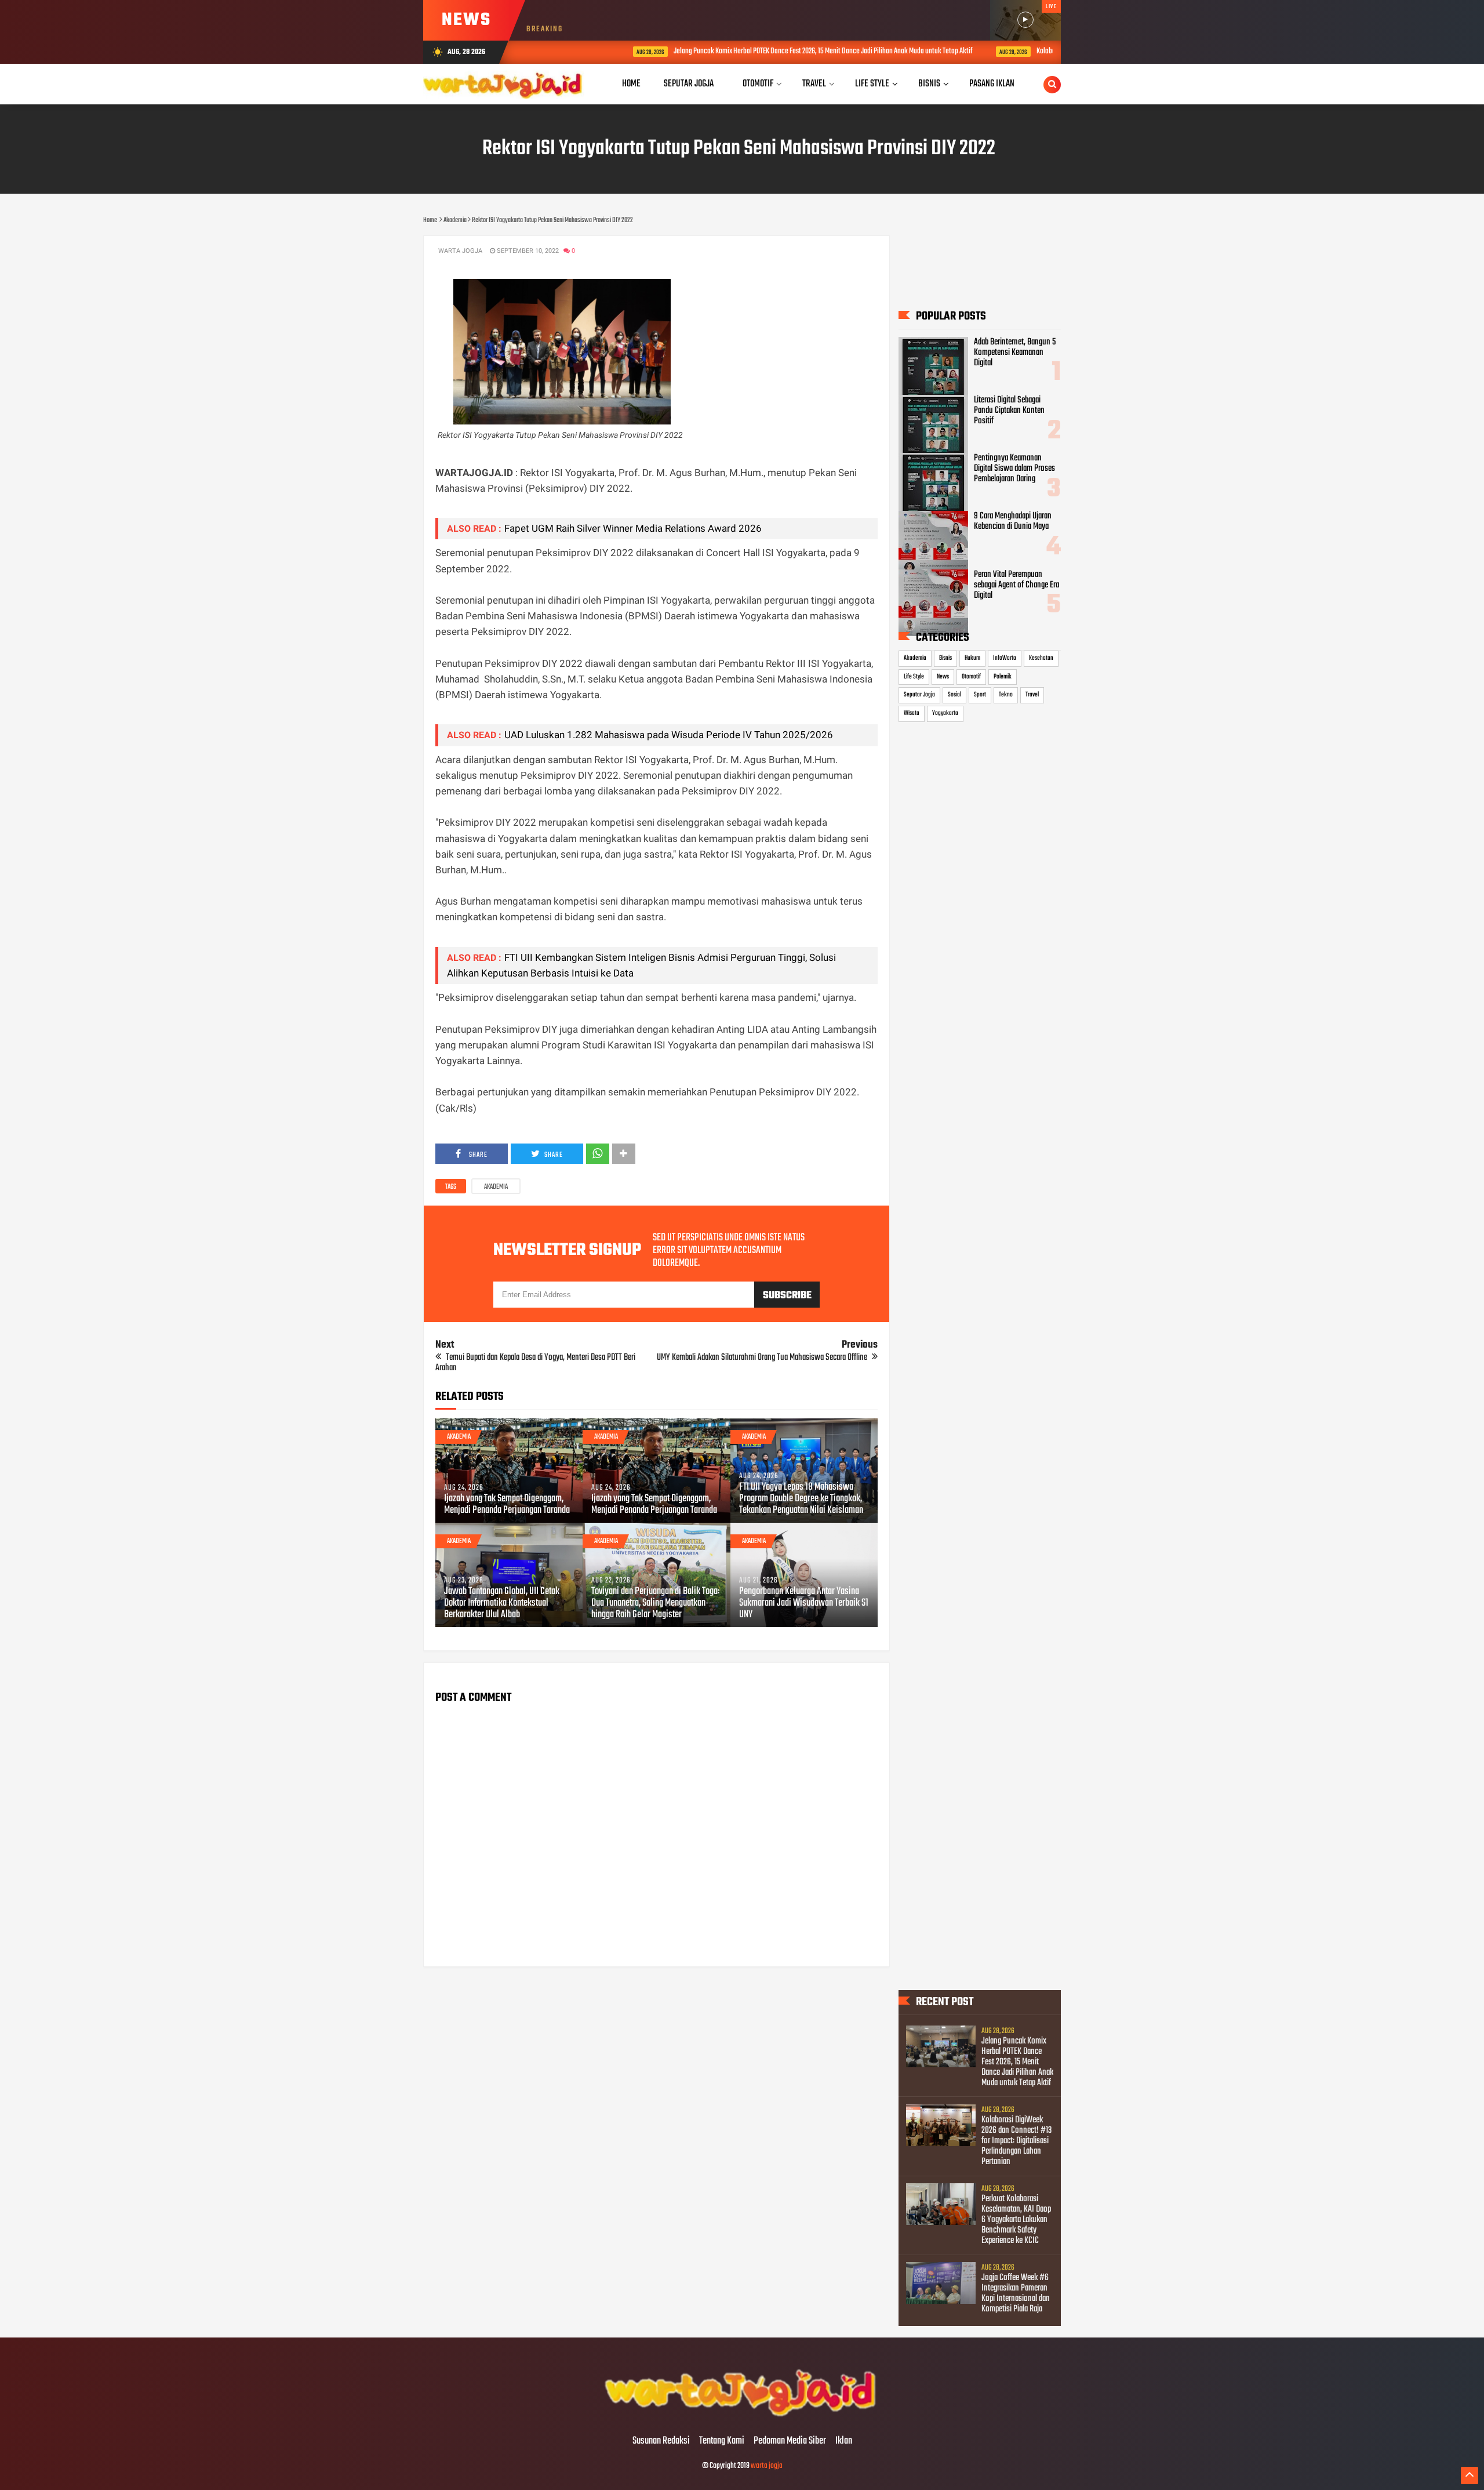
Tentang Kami (722, 2441)
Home (631, 84)
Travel (1032, 695)
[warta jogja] (742, 2417)
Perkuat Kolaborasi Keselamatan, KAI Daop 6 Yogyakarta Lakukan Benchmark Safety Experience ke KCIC (1016, 2220)
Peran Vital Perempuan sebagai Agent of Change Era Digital (1016, 585)
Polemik (1003, 677)
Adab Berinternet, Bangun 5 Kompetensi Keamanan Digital (1015, 353)
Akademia (496, 1187)
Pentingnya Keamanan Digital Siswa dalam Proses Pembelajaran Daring (1014, 469)
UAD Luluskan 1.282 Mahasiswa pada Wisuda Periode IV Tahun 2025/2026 (669, 735)
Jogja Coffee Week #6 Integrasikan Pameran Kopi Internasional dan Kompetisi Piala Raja (1016, 2293)
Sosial (954, 695)
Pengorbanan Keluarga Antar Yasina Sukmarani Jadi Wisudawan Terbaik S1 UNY (804, 1603)
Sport (980, 695)
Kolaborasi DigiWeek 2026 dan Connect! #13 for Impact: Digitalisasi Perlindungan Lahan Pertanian (1016, 2141)
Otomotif (971, 677)
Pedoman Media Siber (790, 2441)
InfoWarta (1005, 658)
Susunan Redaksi (661, 2441)
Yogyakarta (945, 713)
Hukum (972, 658)
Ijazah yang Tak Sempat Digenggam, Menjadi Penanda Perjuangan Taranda (507, 1505)
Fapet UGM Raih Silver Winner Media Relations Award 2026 (633, 528)
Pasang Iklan (992, 84)
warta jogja (767, 2466)
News (943, 677)
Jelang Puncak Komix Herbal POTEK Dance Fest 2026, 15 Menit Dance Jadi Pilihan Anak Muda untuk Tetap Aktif (746, 51)
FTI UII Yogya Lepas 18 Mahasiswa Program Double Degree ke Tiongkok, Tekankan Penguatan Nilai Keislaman (801, 1499)
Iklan (844, 2441)
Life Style (914, 677)
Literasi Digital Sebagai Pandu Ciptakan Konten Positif (1009, 411)
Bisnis (945, 658)
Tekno (1006, 695)
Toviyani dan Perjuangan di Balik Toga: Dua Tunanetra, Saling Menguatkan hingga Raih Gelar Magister (655, 1603)
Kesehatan (1041, 658)
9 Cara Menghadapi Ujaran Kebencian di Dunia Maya (1013, 521)
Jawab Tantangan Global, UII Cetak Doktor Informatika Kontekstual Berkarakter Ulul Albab (502, 1603)
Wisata (912, 713)
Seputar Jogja (919, 695)
